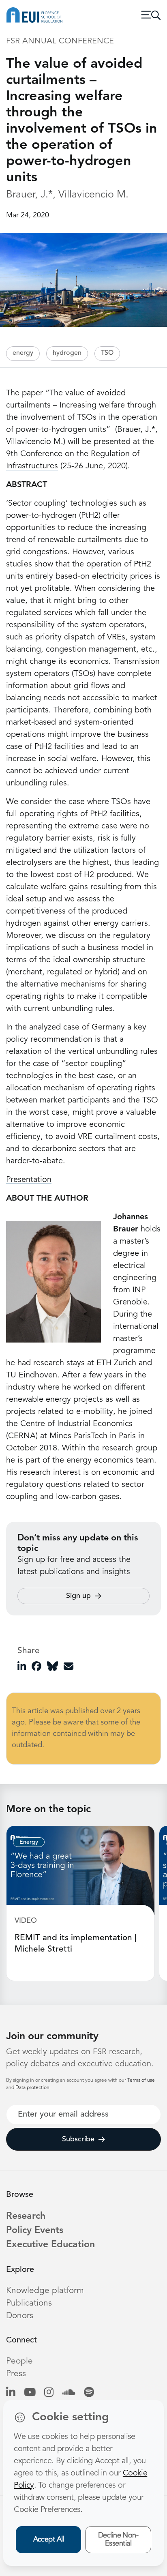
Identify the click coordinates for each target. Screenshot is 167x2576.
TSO (107, 353)
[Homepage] (34, 15)
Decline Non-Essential (118, 2540)
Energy (29, 1842)
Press (16, 2374)
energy (23, 353)
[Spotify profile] (89, 2393)
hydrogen (67, 353)
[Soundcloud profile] (69, 2393)
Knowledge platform (45, 2291)
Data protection (32, 2088)
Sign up (78, 1596)
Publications (29, 2303)
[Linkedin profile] (11, 2393)
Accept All (49, 2540)
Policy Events (35, 2231)
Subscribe (78, 2139)
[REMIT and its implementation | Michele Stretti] (80, 1870)
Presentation (29, 1180)
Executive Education (50, 2245)
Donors (20, 2316)
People (19, 2361)
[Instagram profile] (49, 2393)
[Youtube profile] (30, 2393)
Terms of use (141, 2081)
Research (26, 2216)
